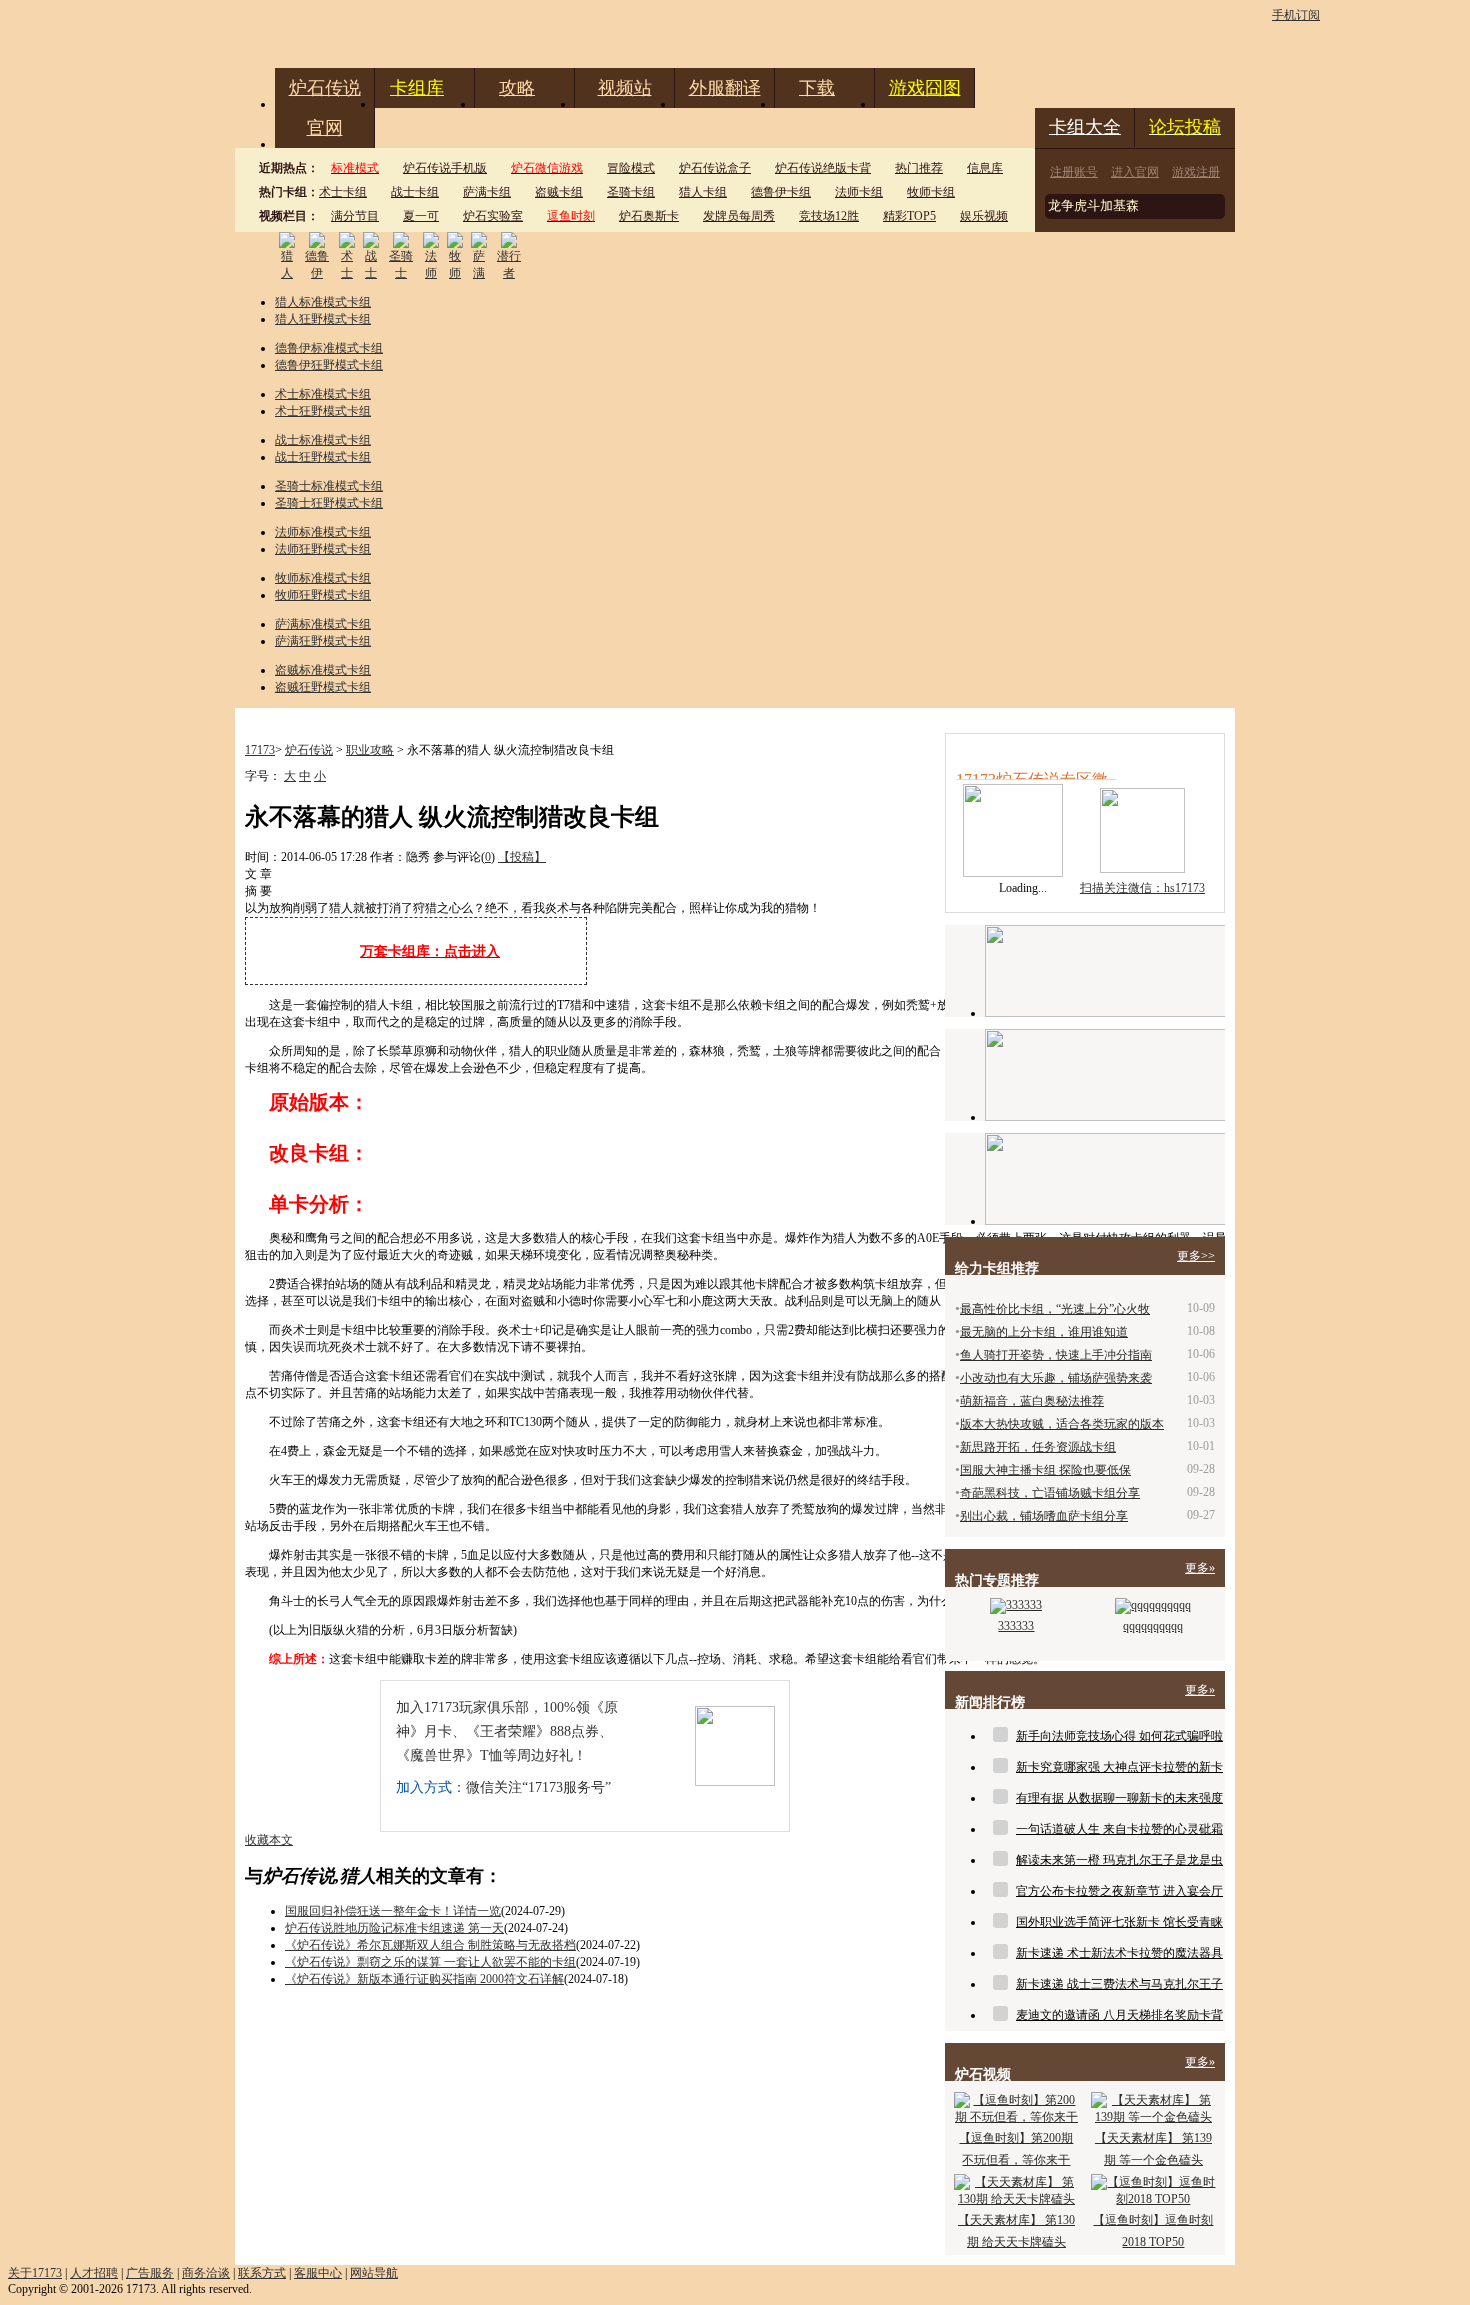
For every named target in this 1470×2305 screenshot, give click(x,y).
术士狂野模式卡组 (323, 411)
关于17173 (35, 2273)
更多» (1200, 1568)
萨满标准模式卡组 (323, 624)
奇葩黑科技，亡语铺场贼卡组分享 (1050, 1493)
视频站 (625, 88)
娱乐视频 (984, 216)
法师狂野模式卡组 (323, 549)
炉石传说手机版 (445, 168)
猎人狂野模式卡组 (323, 319)
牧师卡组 (931, 192)
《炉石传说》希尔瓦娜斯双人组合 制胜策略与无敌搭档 (430, 1945)
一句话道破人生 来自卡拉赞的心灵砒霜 (1119, 1829)
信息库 (985, 168)
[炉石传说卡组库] (1105, 971)
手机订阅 (1296, 15)
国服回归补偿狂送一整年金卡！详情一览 (393, 1911)
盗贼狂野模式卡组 (323, 687)
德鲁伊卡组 (781, 192)
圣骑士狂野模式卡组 (329, 503)
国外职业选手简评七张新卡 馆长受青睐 (1119, 1922)
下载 (817, 88)
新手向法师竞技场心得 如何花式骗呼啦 (1119, 1736)
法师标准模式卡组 (323, 532)
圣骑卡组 (631, 192)
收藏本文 (269, 1840)
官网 (325, 128)
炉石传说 (325, 88)
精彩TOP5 (909, 216)
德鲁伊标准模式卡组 (329, 348)
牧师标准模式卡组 (323, 578)
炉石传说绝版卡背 (823, 168)
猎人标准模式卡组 (323, 302)
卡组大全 (1085, 127)
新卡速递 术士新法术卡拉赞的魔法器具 (1119, 1953)
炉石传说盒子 (715, 168)
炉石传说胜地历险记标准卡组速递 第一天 (394, 1928)
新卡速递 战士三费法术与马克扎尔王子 (1119, 1984)
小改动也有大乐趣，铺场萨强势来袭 (1056, 1378)
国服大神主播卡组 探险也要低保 (1045, 1470)
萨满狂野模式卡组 (323, 641)
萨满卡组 (487, 192)
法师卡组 (859, 192)
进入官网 (1135, 172)
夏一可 (421, 216)
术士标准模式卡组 (323, 394)
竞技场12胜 (829, 216)
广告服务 (150, 2273)
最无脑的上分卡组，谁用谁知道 (1044, 1332)
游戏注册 (1196, 172)
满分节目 (355, 216)
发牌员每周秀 (739, 216)
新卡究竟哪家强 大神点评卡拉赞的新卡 (1119, 1767)
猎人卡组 (703, 192)
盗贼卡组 (559, 192)
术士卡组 (343, 192)
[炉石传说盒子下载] (1105, 1179)
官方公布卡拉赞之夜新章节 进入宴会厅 (1119, 1891)
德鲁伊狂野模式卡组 (329, 365)
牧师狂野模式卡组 (323, 595)
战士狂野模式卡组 (323, 457)
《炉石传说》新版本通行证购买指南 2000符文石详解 (424, 1979)
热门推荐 (919, 168)
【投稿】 (522, 857)
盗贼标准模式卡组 (323, 670)
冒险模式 (631, 168)
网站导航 (374, 2273)
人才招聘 (94, 2273)
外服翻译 (725, 88)
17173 (260, 750)
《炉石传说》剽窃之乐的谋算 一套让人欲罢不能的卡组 (430, 1962)
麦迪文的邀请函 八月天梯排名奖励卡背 (1119, 2015)
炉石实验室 (493, 216)
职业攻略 (370, 750)
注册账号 (1074, 172)
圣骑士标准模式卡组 (329, 486)
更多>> (1196, 1256)
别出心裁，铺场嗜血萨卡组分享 (1044, 1516)
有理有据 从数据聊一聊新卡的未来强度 (1119, 1798)
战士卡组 (415, 192)
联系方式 (262, 2273)
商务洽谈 (206, 2273)
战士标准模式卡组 (323, 440)
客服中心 (318, 2273)
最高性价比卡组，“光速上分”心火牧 (1055, 1309)
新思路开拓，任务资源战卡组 (1038, 1447)
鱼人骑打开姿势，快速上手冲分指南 (1056, 1355)
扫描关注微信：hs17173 (1142, 888)
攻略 (517, 88)
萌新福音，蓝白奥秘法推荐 (1032, 1401)
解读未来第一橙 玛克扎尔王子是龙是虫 (1119, 1860)
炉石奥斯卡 (649, 216)
